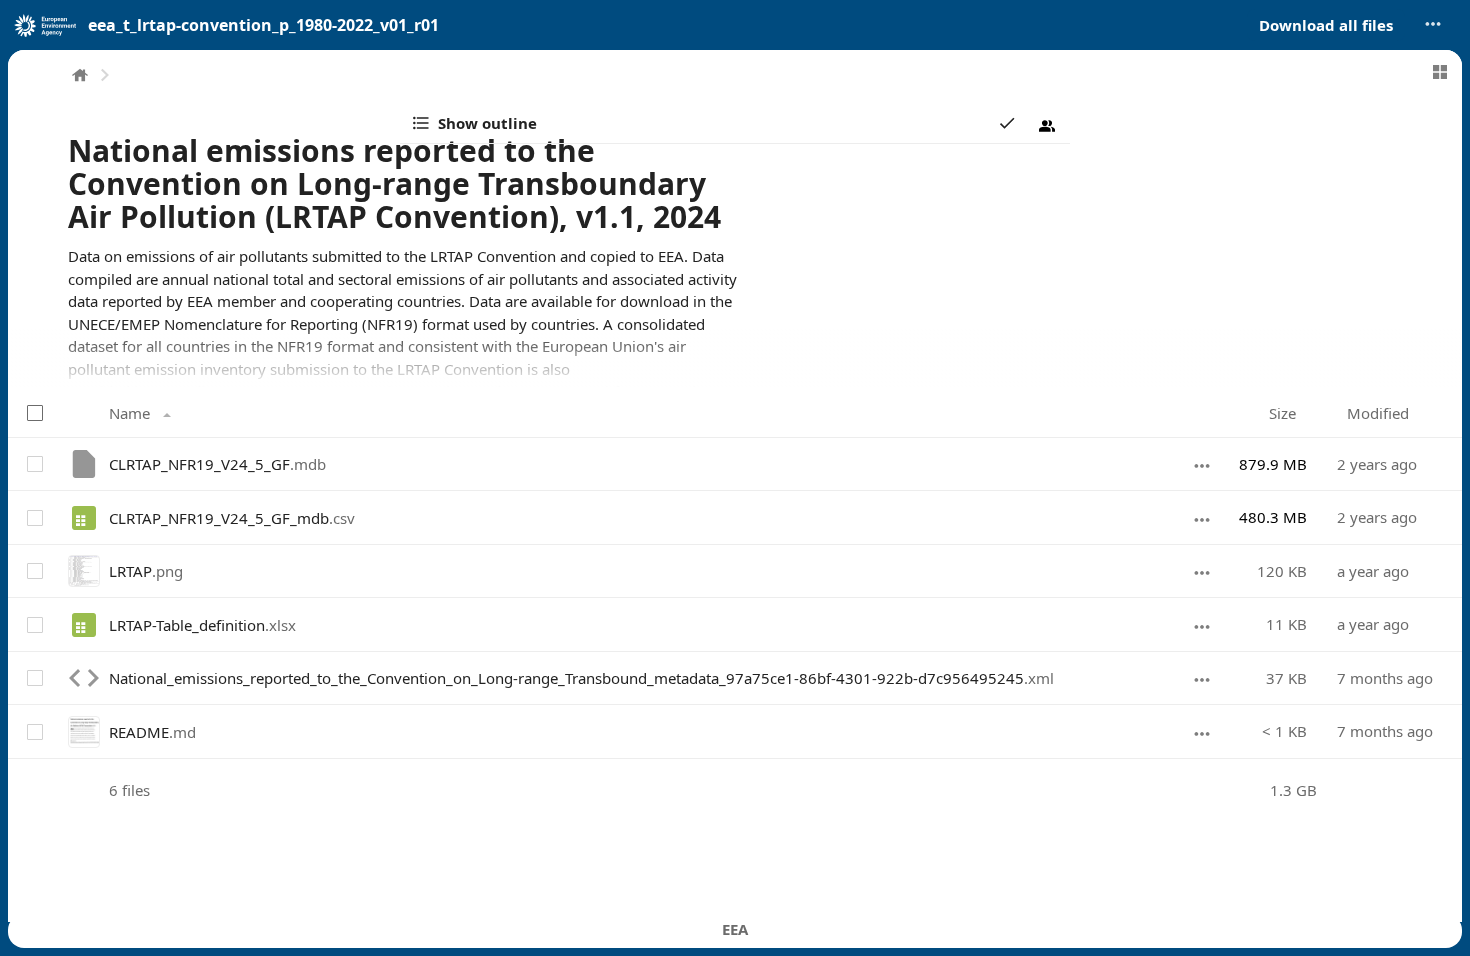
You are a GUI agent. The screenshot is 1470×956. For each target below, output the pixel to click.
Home (80, 75)
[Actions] (1202, 464)
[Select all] (36, 413)
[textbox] (403, 324)
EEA (735, 929)
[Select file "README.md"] (33, 731)
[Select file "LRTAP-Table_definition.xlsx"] (33, 624)
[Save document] (1007, 123)
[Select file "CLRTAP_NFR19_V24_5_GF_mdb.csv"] (33, 517)
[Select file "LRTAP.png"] (33, 571)
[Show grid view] (1440, 72)
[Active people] (1047, 126)
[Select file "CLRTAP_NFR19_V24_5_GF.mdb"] (33, 464)
